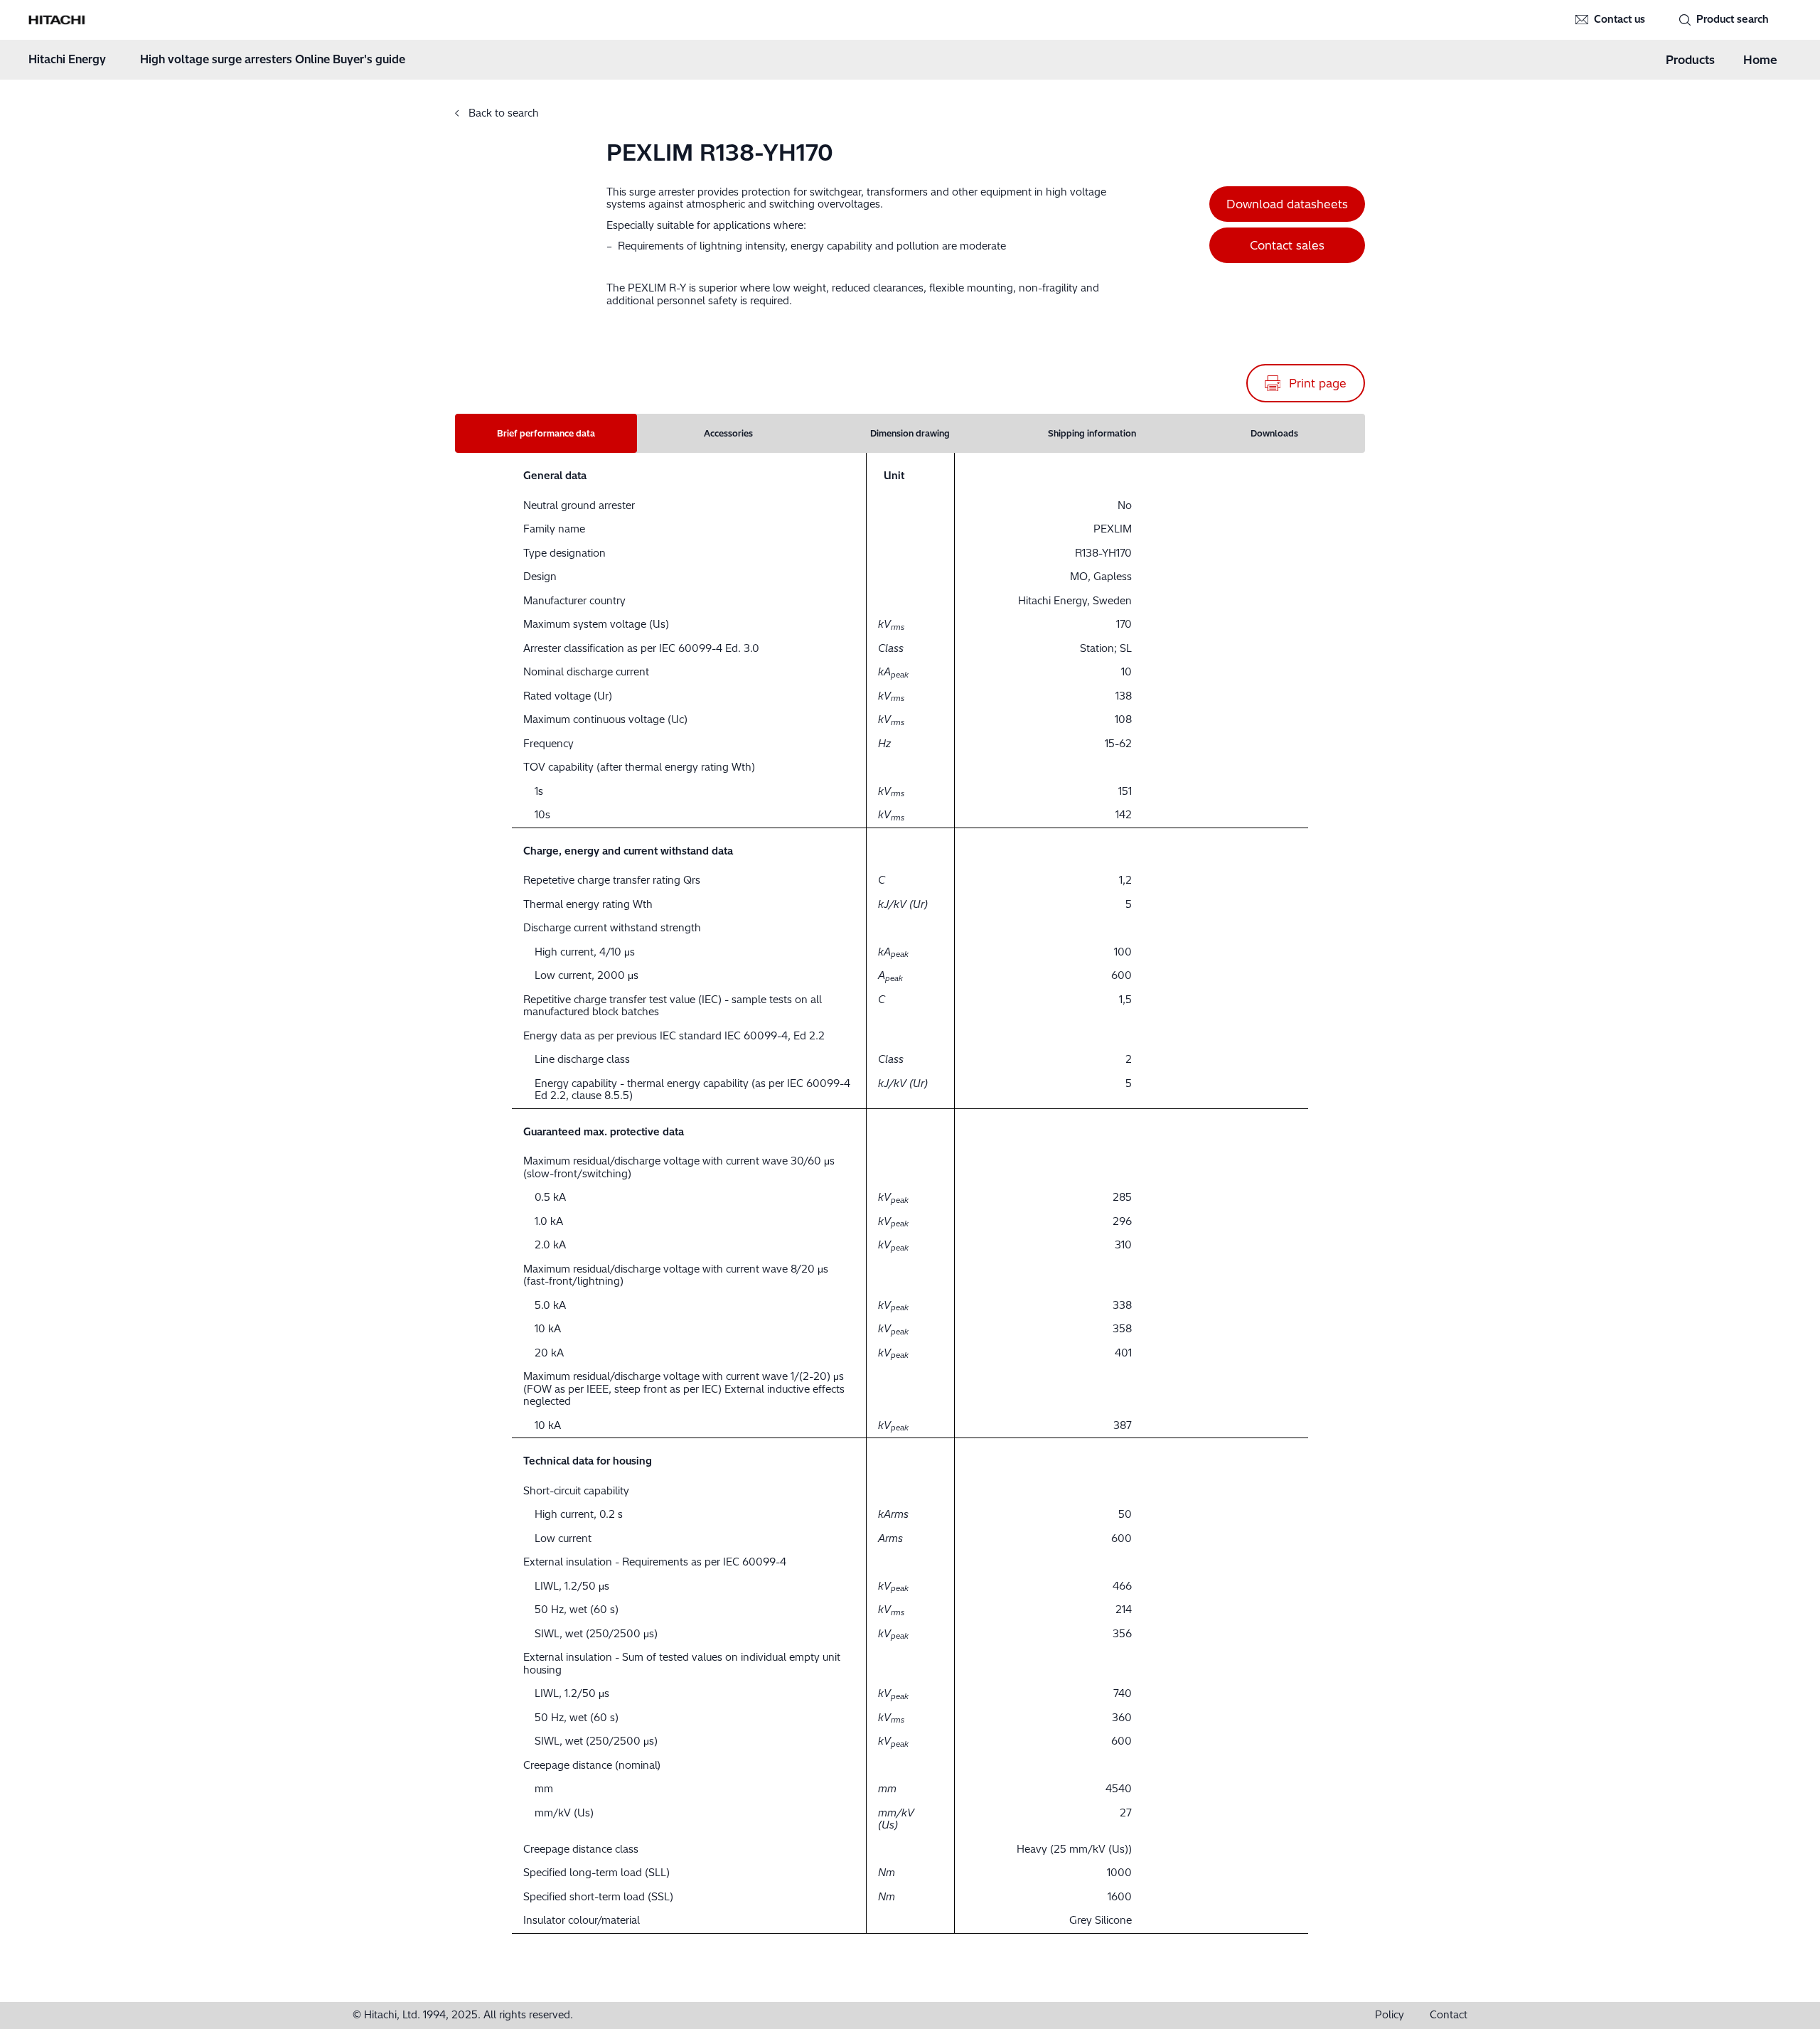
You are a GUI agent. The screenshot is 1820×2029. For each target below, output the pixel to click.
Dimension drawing (910, 433)
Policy (1390, 2015)
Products (1690, 60)
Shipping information (1092, 433)
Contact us (1620, 19)
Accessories (728, 433)
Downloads (1274, 433)
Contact (1449, 2015)
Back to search (502, 113)
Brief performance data (546, 433)
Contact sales (1287, 245)
